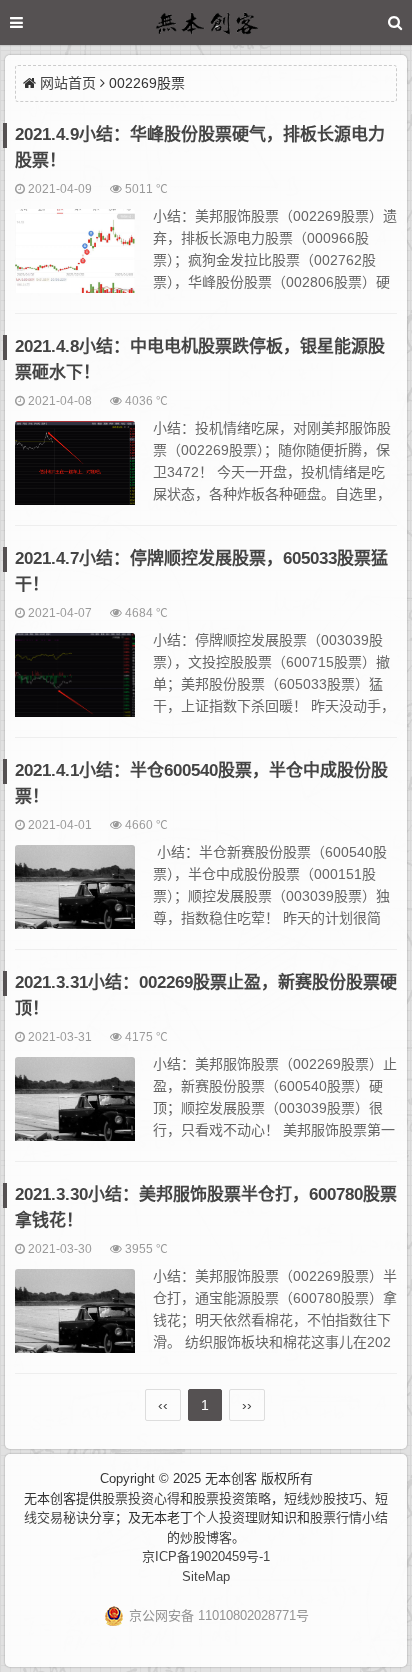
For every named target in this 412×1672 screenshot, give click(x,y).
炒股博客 (206, 1537)
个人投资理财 (232, 1517)
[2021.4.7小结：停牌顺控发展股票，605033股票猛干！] (75, 684)
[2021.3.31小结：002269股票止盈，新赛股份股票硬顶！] (75, 1108)
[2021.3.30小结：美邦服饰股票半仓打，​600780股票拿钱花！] (75, 1320)
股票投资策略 (232, 1498)
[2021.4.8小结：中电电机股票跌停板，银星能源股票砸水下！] (75, 472)
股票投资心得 (141, 1498)
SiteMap (206, 1576)
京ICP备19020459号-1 (206, 1556)
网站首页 (68, 83)
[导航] (35, 22)
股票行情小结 (349, 1517)
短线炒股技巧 (323, 1498)
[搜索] (395, 22)
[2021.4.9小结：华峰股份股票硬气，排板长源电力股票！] (75, 260)
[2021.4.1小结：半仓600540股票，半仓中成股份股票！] (75, 896)
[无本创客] (206, 25)
